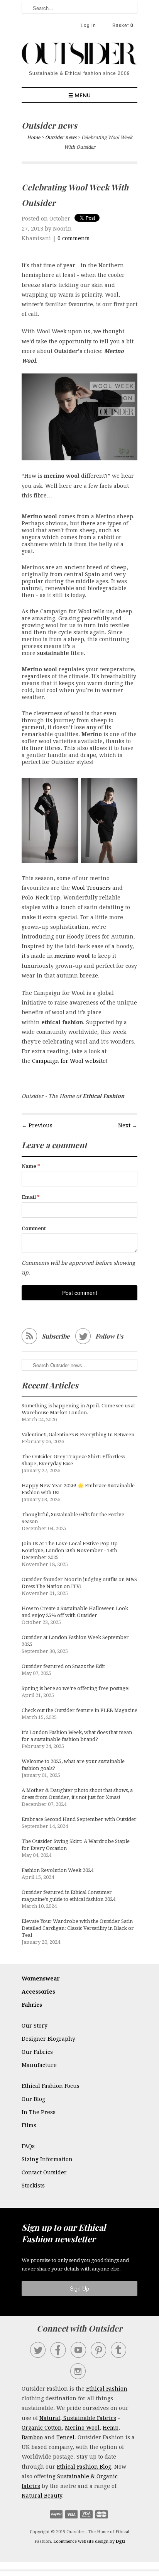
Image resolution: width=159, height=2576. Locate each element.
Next (124, 1125)
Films (29, 2125)
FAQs (28, 2146)
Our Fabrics (37, 2052)
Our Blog (33, 2099)
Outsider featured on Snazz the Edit (63, 1666)
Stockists (33, 2186)
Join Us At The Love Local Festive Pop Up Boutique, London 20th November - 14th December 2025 (70, 1550)
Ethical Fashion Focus (51, 2086)
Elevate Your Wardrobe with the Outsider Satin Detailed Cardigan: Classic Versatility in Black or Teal (78, 1928)
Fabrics (32, 2005)
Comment (34, 1228)
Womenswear (41, 1979)
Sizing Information (47, 2159)
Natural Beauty (42, 2496)
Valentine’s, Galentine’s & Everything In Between (78, 1435)
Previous (41, 1125)
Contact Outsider (44, 2172)
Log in (88, 25)
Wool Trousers (91, 888)
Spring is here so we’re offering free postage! (76, 1688)
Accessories (38, 1992)
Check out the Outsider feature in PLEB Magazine (79, 1710)
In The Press (39, 2112)
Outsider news (49, 125)
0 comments (74, 238)
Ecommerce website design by (89, 2541)
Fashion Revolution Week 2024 (58, 1870)
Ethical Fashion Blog (84, 2467)
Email (31, 1197)
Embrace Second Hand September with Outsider (79, 1819)
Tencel (65, 2437)
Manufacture (39, 2065)
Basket (123, 25)
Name (31, 1166)
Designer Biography (48, 2039)
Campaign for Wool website (69, 1061)
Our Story (35, 2026)
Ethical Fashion (107, 2389)
